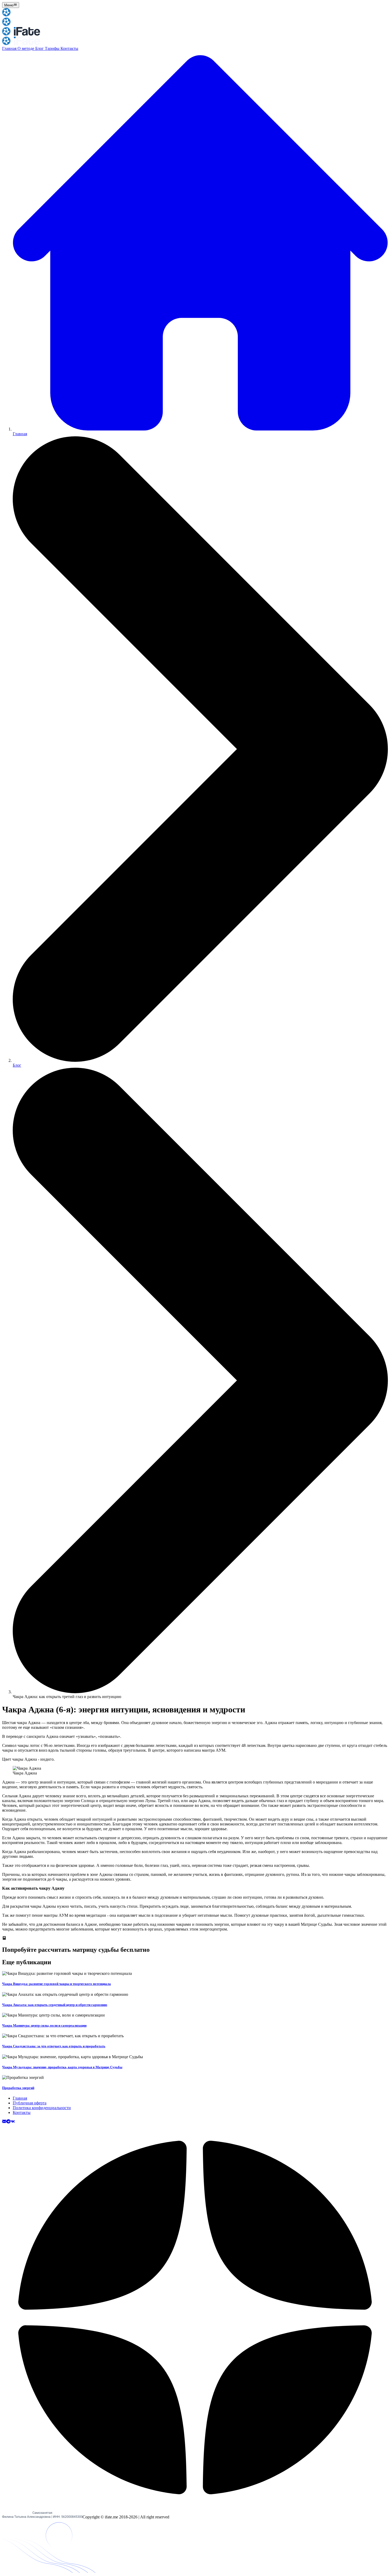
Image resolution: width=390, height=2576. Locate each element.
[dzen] (195, 2509)
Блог (40, 48)
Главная (10, 48)
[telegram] (8, 2122)
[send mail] (4, 2122)
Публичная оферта (30, 2103)
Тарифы (53, 48)
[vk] (13, 2122)
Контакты (69, 48)
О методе (26, 48)
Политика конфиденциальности (42, 2108)
